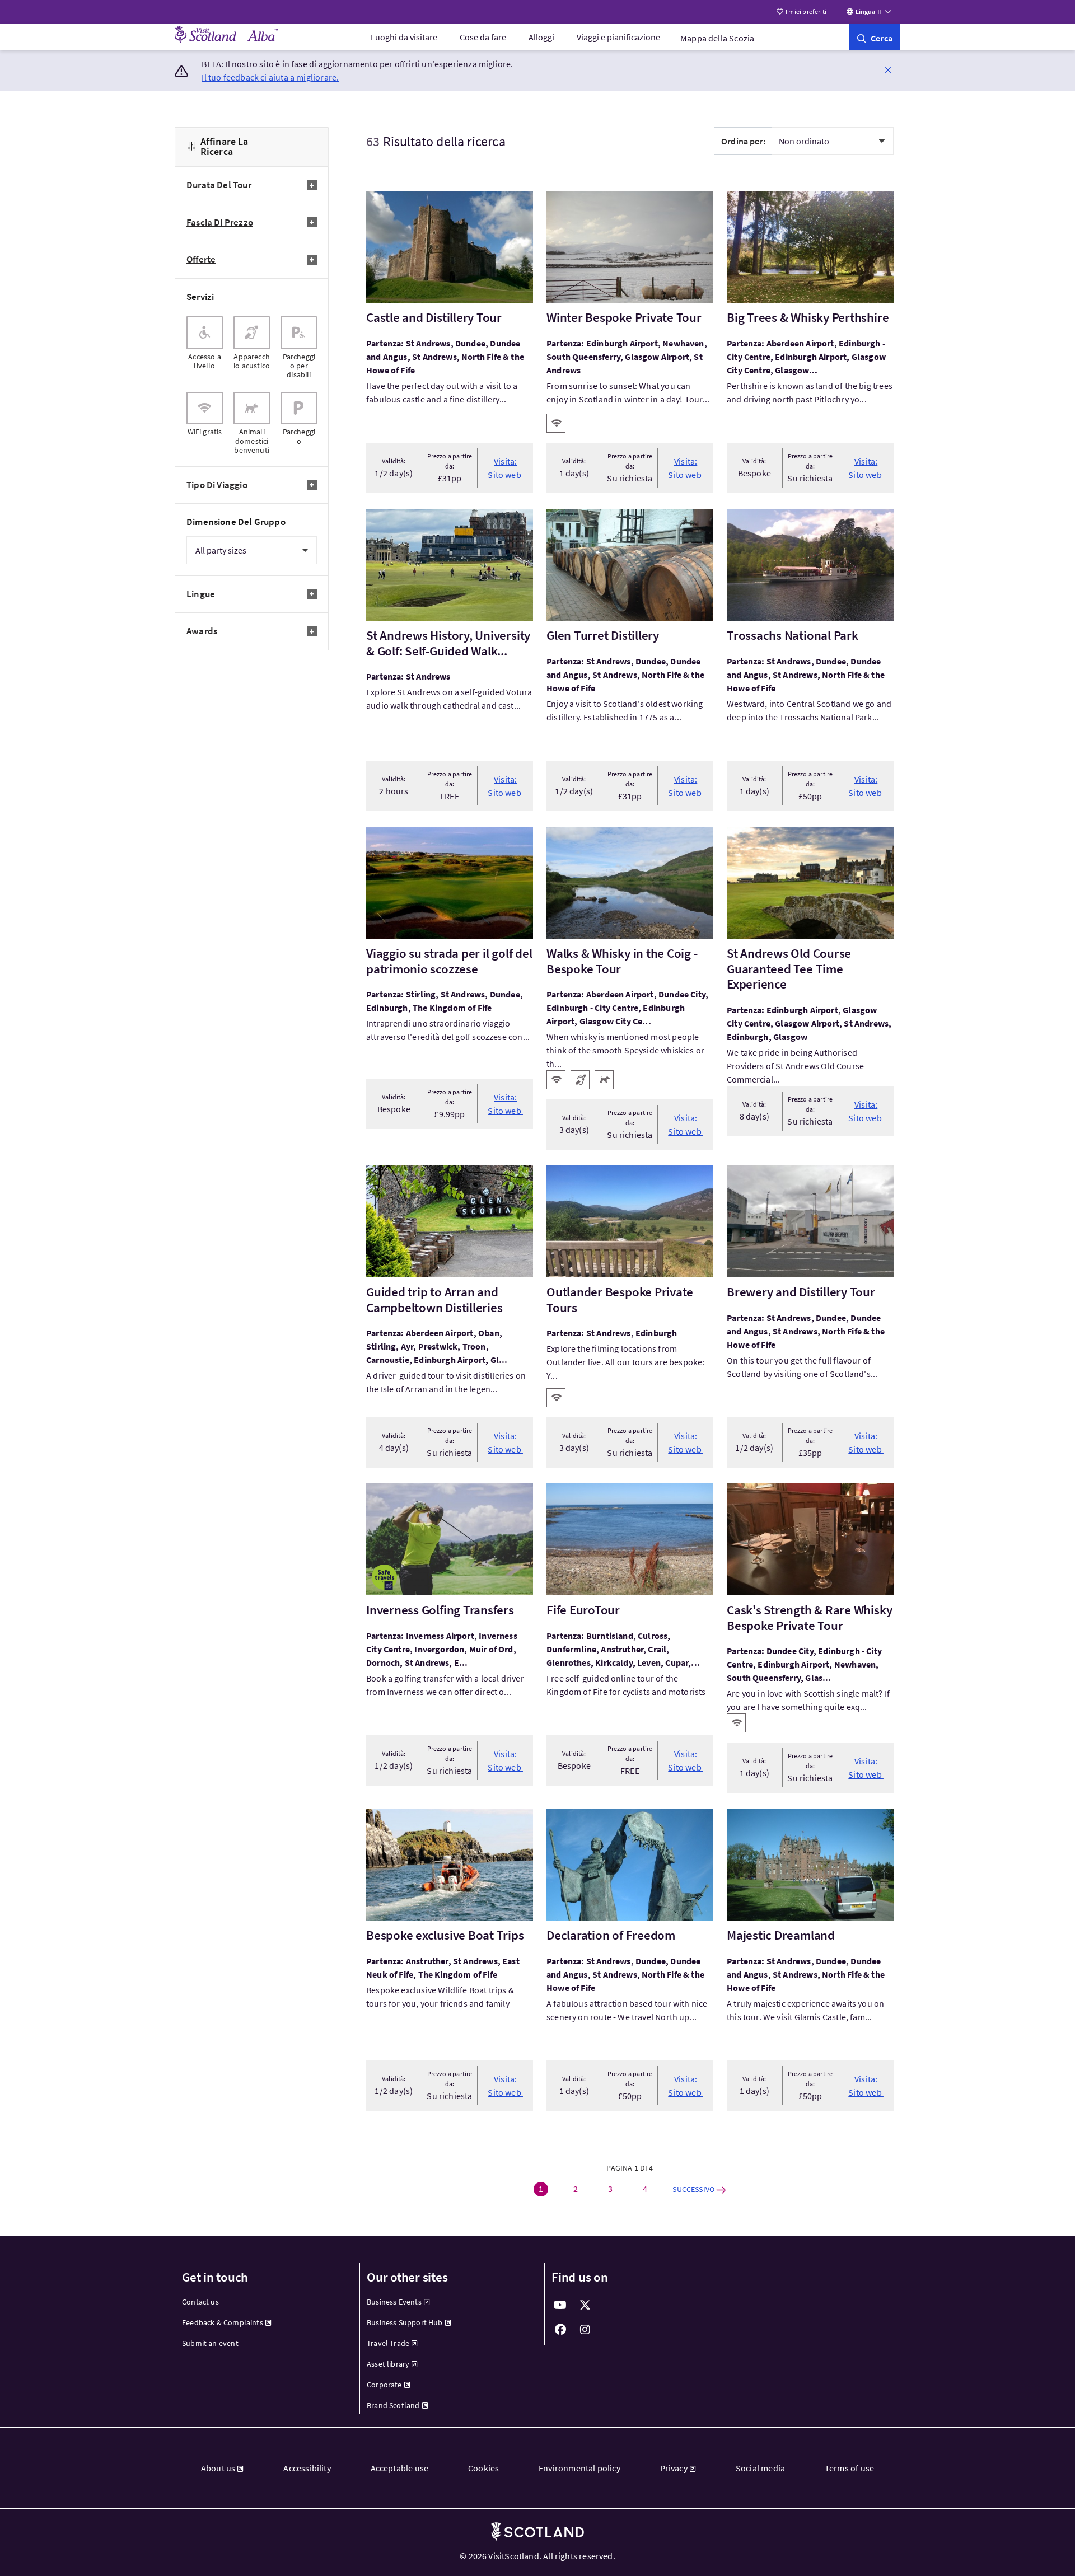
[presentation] (205, 348)
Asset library (388, 2364)
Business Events (394, 2302)
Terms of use (849, 2468)
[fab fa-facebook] (560, 2330)
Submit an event (210, 2343)
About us (218, 2468)
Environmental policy (579, 2468)
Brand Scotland (393, 2405)
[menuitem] (404, 37)
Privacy (674, 2468)
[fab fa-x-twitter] (585, 2305)
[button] (888, 69)
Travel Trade (388, 2343)
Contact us (200, 2302)
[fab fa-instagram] (585, 2330)
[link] (875, 37)
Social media (760, 2468)
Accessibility (307, 2468)
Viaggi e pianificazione (618, 37)
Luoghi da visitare (404, 37)
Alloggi (541, 37)
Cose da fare (483, 37)
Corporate (384, 2385)
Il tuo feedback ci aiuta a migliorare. (270, 77)
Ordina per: (743, 141)
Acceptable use (400, 2468)
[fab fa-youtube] (560, 2305)
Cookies (483, 2468)
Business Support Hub (405, 2322)
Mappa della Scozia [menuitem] (717, 38)
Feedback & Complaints (223, 2322)
